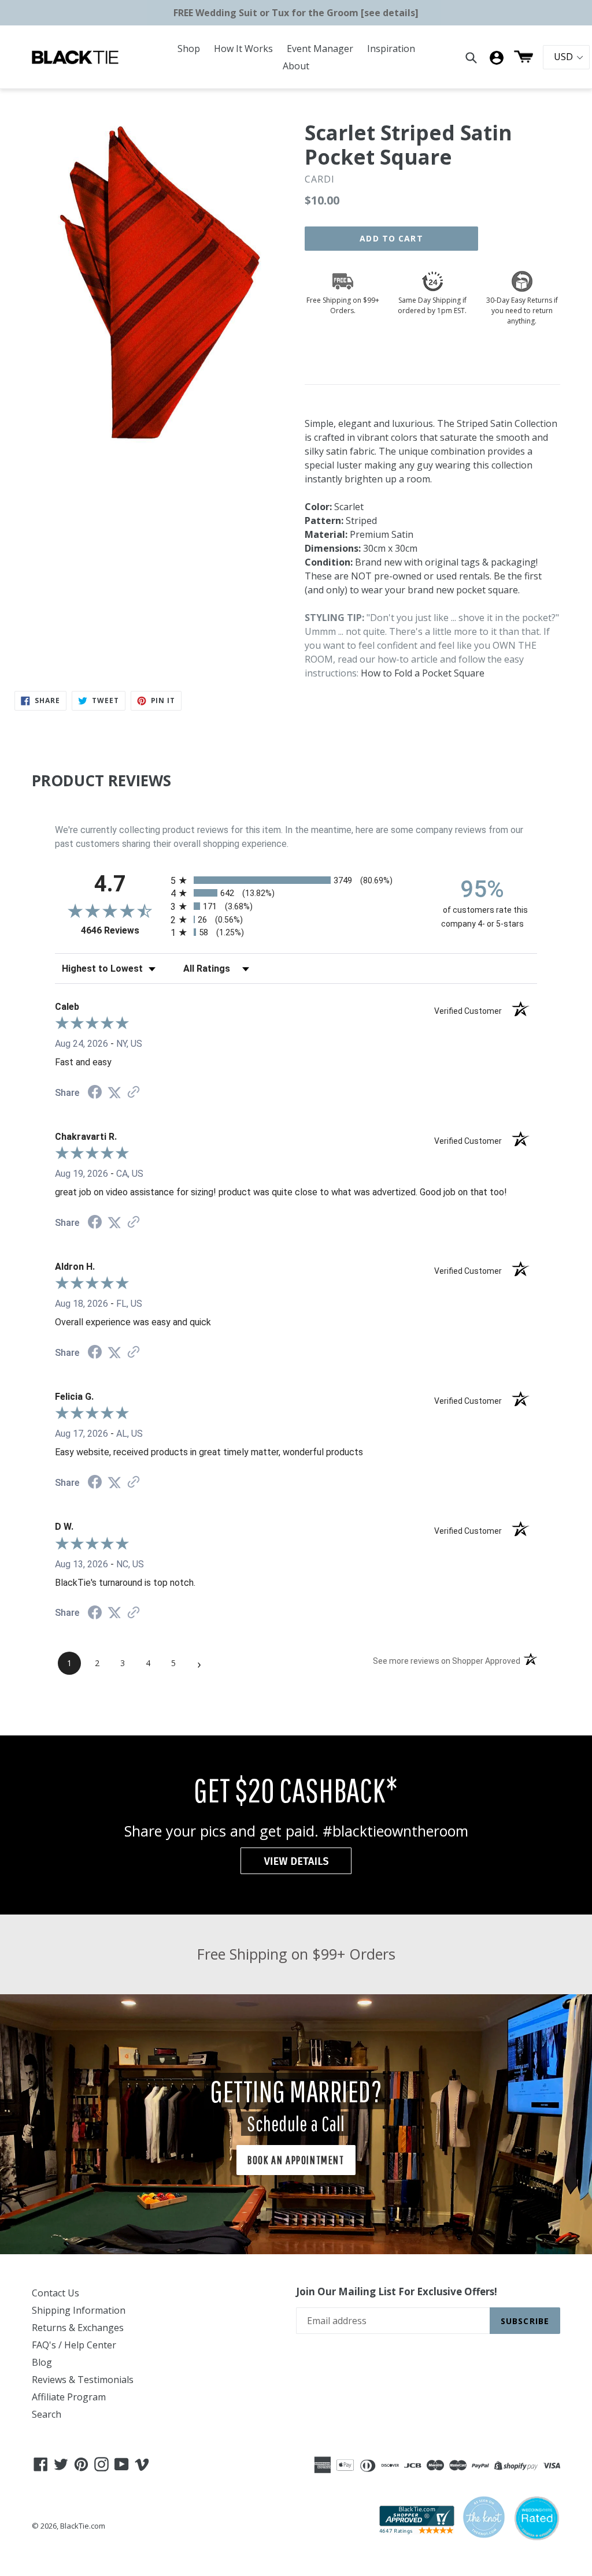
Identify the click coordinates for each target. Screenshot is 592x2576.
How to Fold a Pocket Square (423, 673)
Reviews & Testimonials (83, 2380)
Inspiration (391, 49)
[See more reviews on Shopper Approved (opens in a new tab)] (134, 1093)
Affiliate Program (69, 2397)
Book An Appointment (296, 2160)
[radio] (296, 880)
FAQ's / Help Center (74, 2345)
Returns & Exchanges (78, 2328)
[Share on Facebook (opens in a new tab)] (95, 1093)
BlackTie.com (83, 2526)
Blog (42, 2362)
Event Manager (320, 49)
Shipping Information (79, 2310)
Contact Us (55, 2293)
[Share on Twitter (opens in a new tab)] (114, 1093)
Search (47, 2414)
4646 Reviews (123, 930)
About (296, 66)
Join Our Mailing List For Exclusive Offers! (397, 2292)
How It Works (243, 49)
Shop (189, 49)
